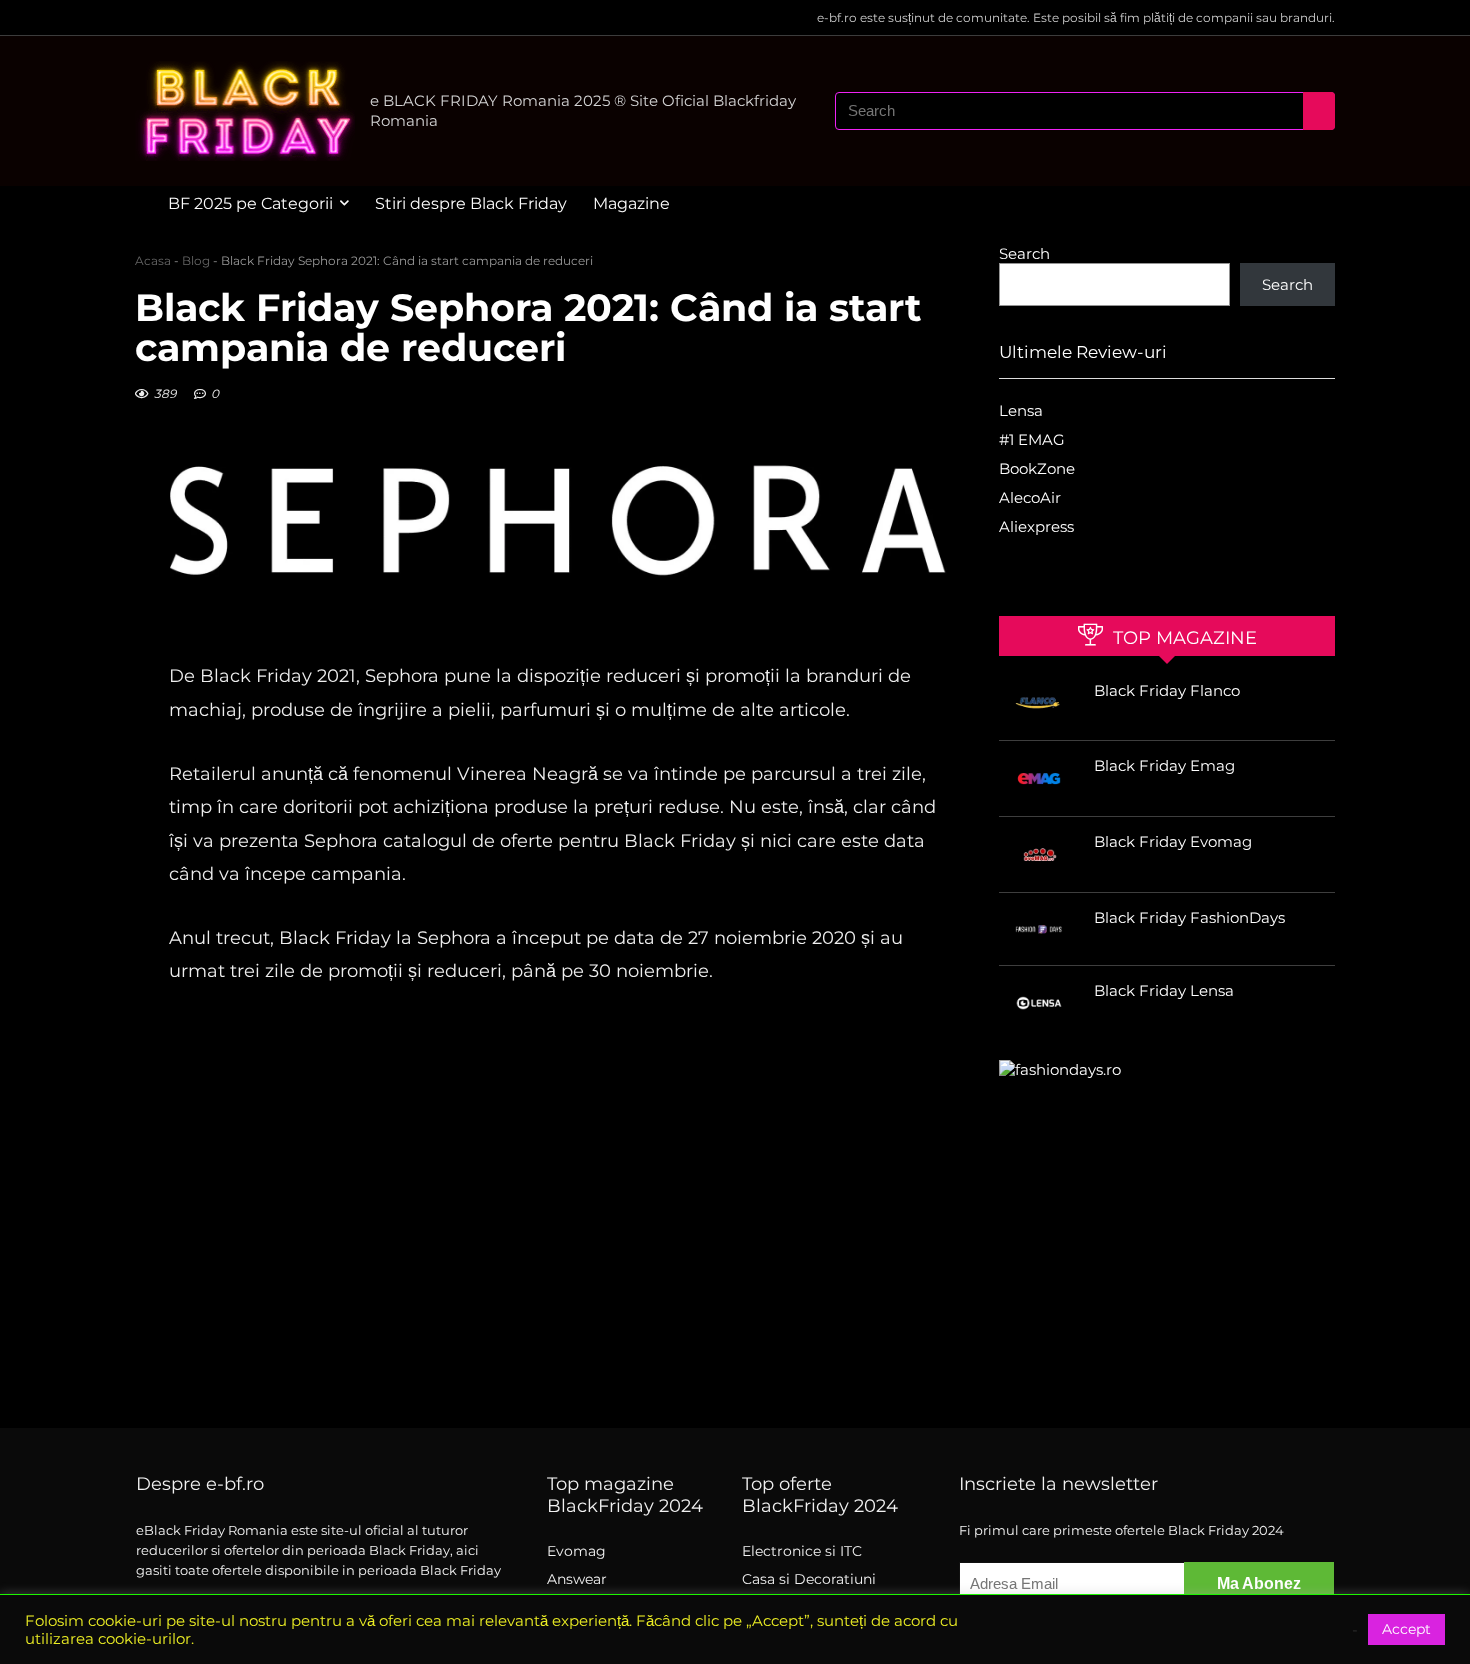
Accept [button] (1406, 1629)
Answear (577, 1579)
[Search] (1319, 111)
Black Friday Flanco (1167, 690)
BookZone (1037, 468)
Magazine (631, 203)
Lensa (1021, 410)
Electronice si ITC (802, 1551)
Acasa (153, 260)
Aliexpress (1036, 526)
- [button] (1355, 1630)
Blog (196, 260)
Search (1024, 253)
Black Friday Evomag (1173, 841)
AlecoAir (1030, 497)
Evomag (576, 1551)
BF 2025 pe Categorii (250, 203)
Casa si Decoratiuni (809, 1579)
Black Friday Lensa (1164, 990)
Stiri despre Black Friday (471, 203)
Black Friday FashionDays (1189, 917)
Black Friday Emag (1164, 765)
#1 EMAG (1032, 439)
